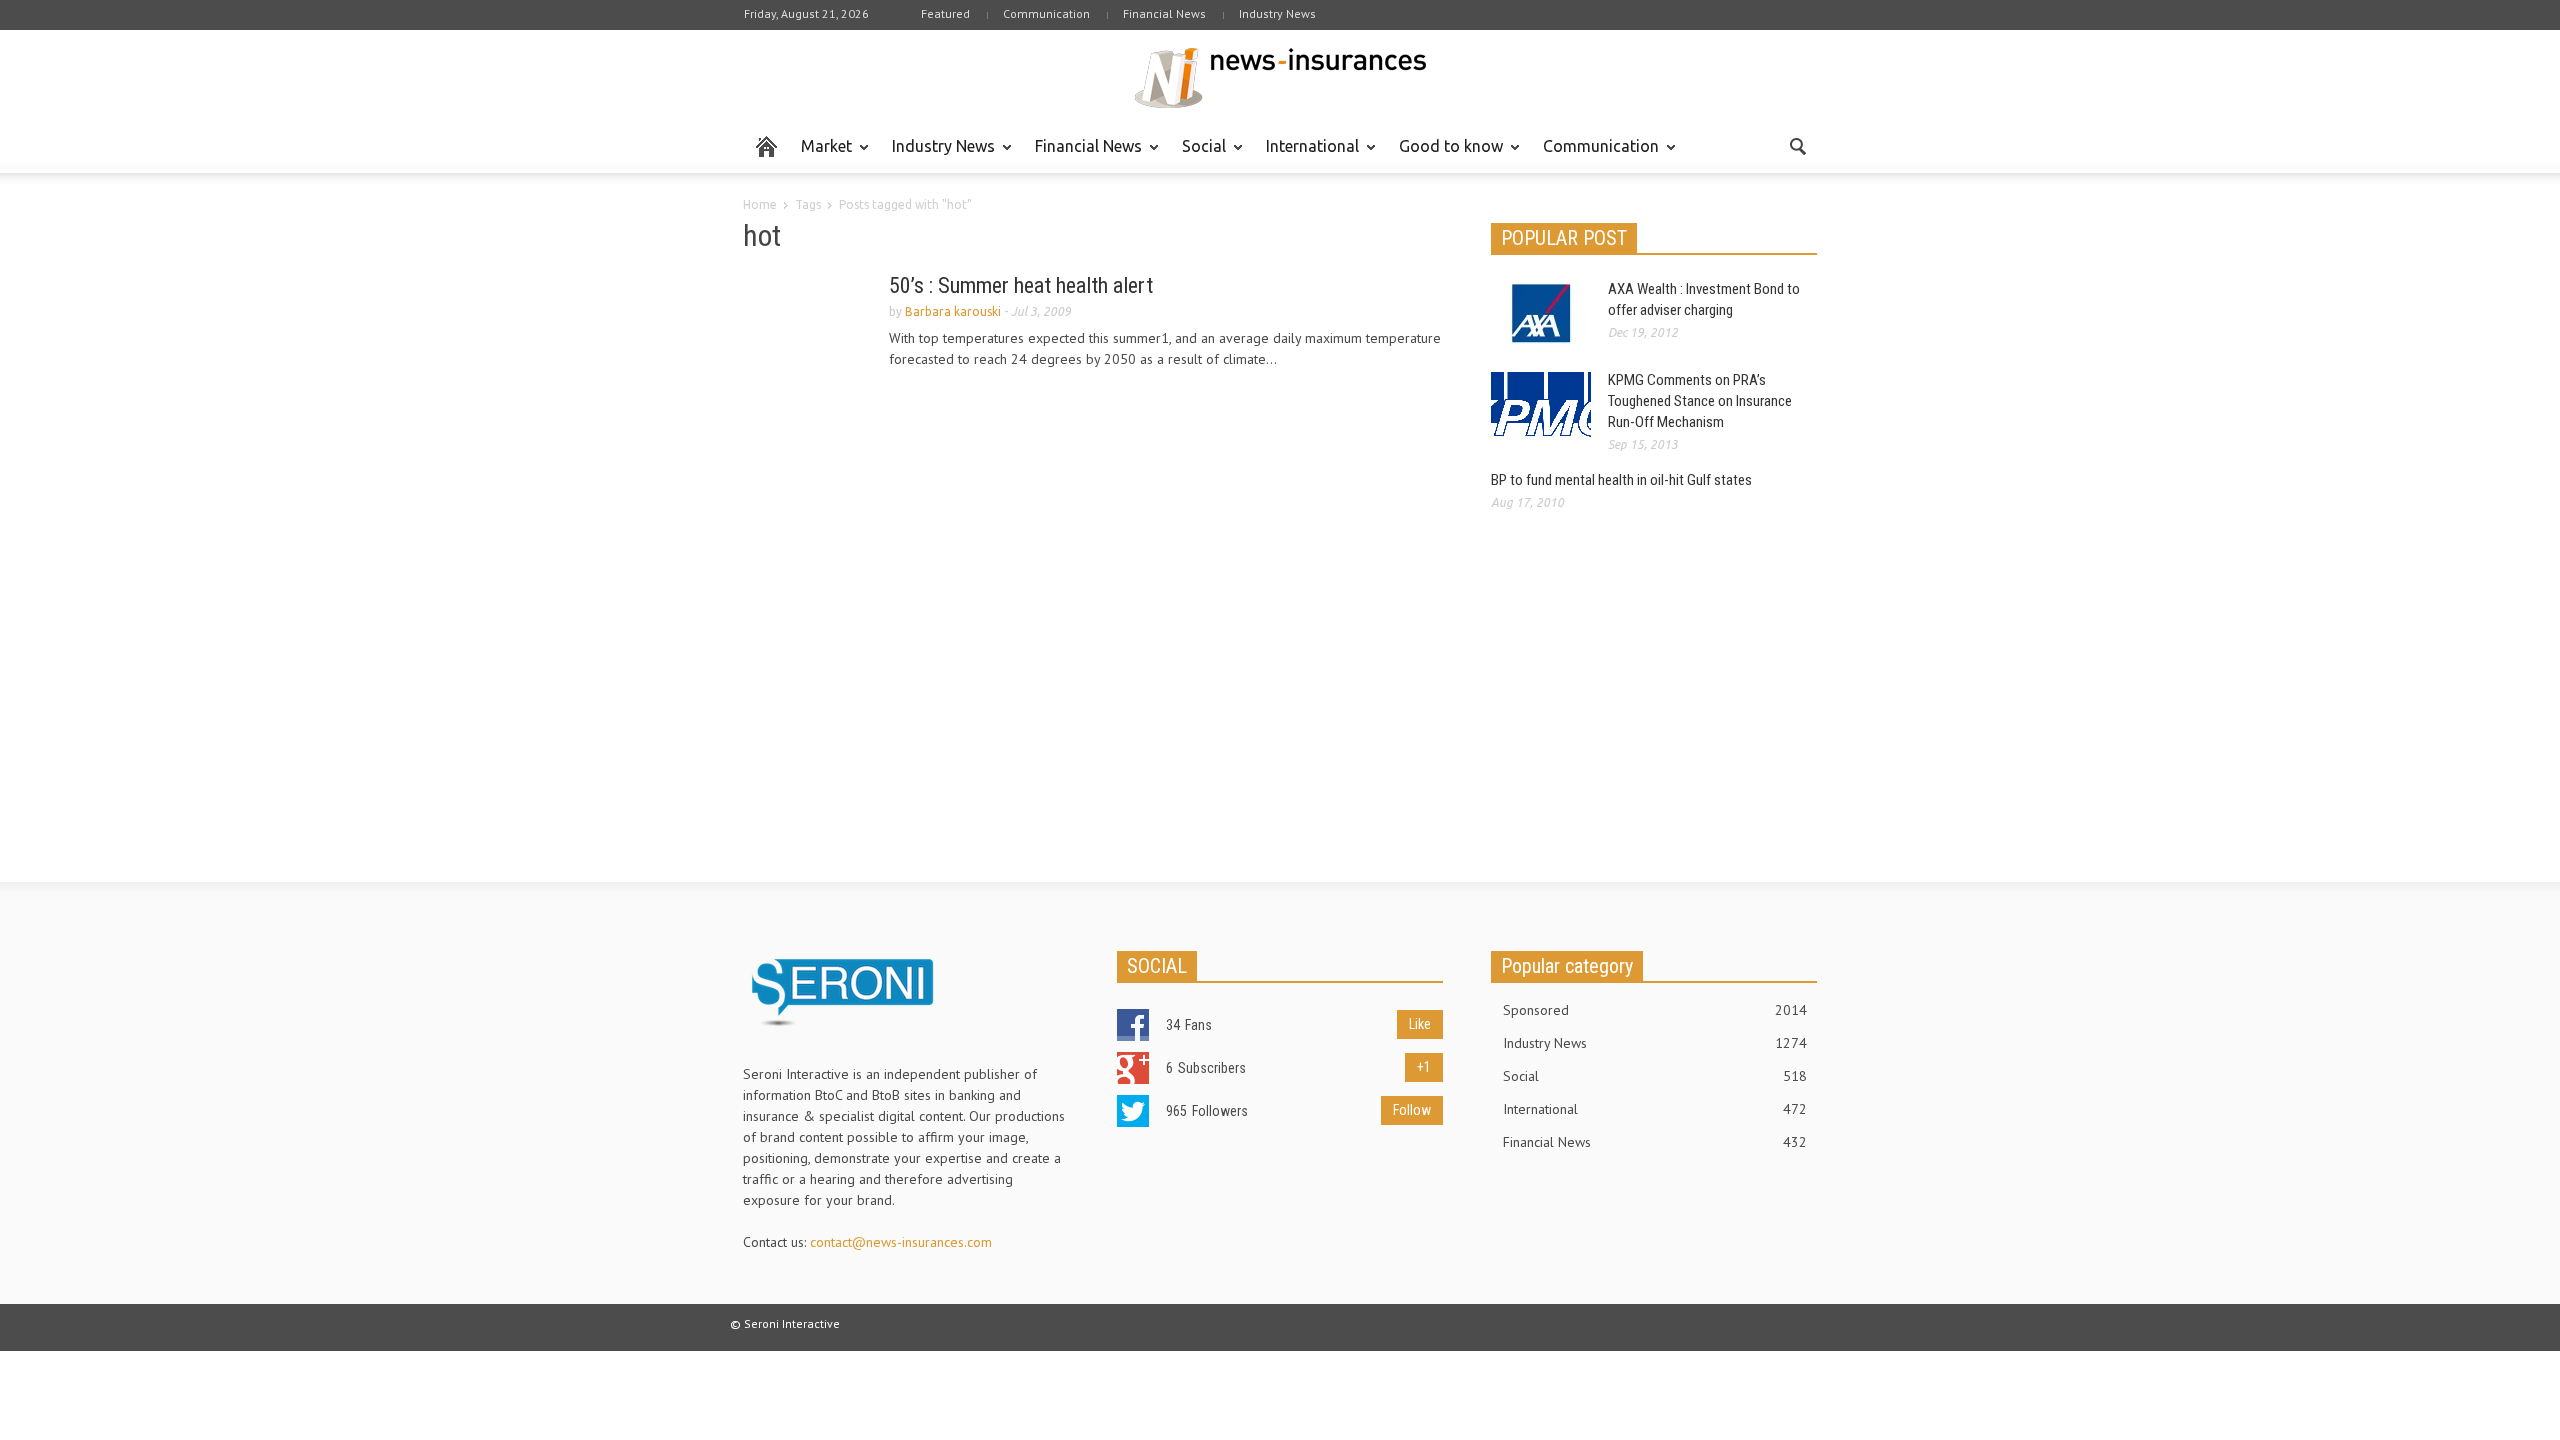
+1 (1424, 1067)
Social (1198, 155)
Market (821, 155)
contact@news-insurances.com (901, 1242)
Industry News (1277, 13)
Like (1420, 1024)
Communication (1046, 13)
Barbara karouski (953, 311)
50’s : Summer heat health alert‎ (1021, 285)
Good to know (1445, 155)
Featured (945, 13)
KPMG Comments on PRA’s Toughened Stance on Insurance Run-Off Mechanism (1700, 401)
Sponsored (1655, 1010)
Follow (1412, 1110)
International (1307, 155)
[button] (1797, 145)
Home (760, 204)
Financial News (1164, 13)
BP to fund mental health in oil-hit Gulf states (1621, 480)
